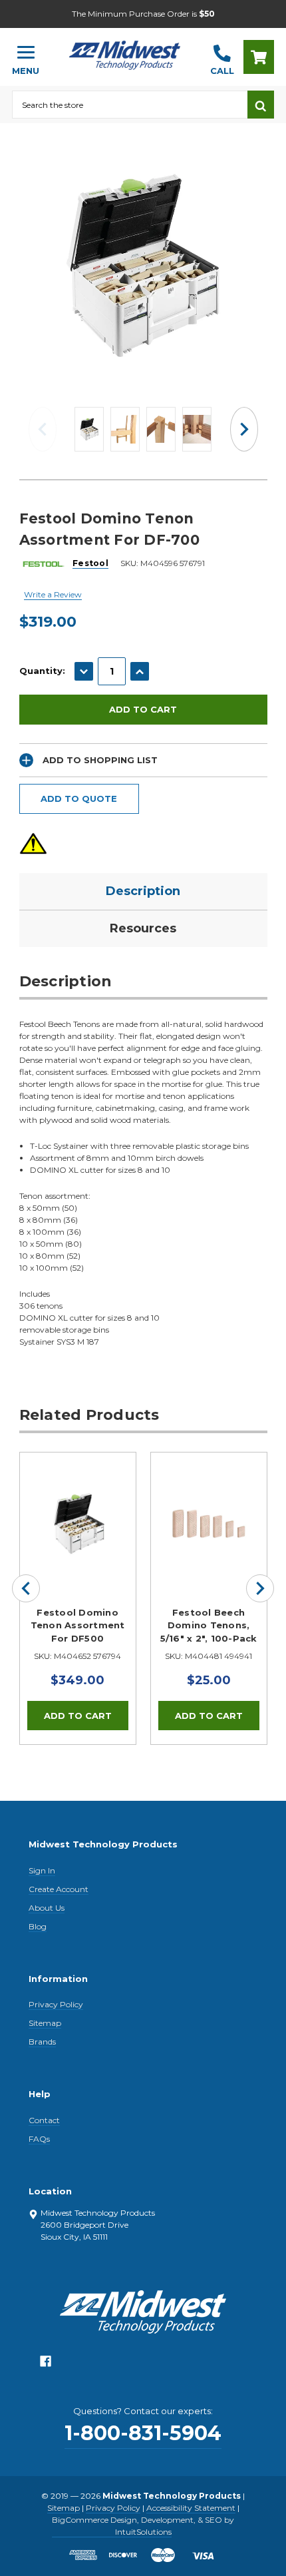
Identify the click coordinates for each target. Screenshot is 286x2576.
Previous (43, 429)
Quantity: (42, 671)
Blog (38, 1926)
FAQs (39, 2139)
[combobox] (130, 105)
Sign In (42, 1870)
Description (143, 891)
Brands (42, 2042)
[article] (77, 1598)
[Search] (261, 105)
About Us (47, 1908)
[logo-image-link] (125, 51)
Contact (44, 2120)
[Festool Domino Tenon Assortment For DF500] (78, 1510)
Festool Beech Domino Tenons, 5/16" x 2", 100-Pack (209, 1625)
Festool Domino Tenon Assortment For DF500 (78, 1625)
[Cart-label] (259, 57)
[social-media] (46, 2365)
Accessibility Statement (191, 2508)
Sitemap (45, 2023)
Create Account (59, 1889)
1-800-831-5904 (143, 2433)
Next (244, 429)
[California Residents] (33, 843)
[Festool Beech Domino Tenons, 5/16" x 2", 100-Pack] (209, 1510)
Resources (143, 928)
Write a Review (53, 594)
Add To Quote (79, 799)
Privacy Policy (56, 2004)
